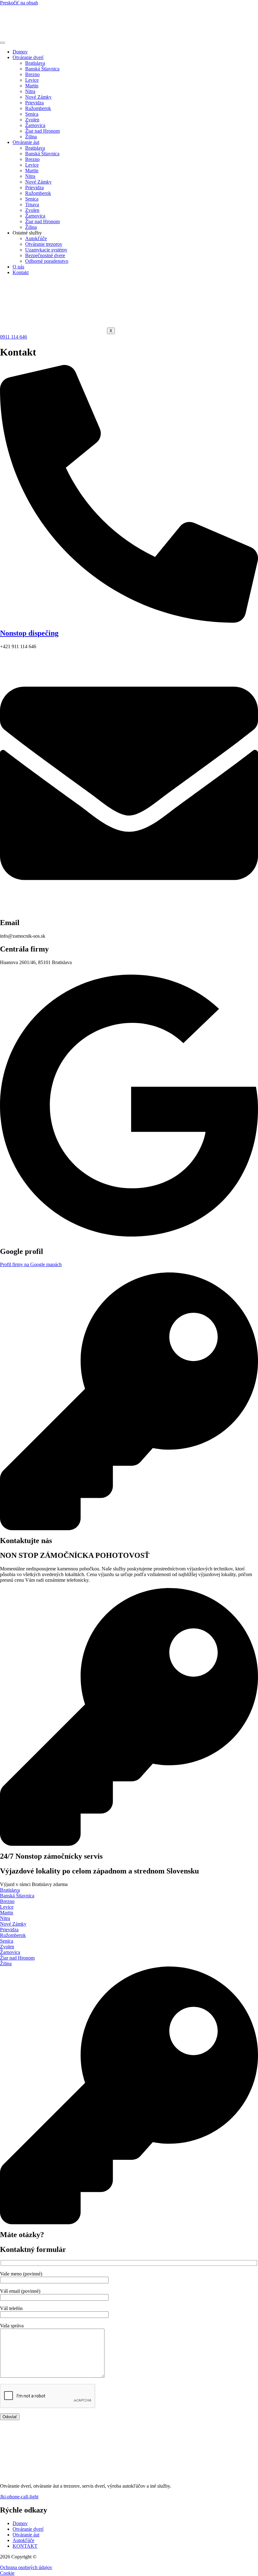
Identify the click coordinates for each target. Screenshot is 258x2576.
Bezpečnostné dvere (45, 255)
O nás (18, 267)
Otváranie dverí (28, 57)
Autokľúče (36, 238)
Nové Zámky (38, 97)
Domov (20, 52)
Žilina (31, 137)
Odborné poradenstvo (47, 261)
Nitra (30, 91)
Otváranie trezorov (44, 244)
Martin (32, 86)
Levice (32, 80)
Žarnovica (35, 125)
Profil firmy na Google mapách (31, 1264)
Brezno (32, 74)
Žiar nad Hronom (42, 131)
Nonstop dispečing (29, 633)
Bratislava (35, 63)
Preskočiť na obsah (19, 3)
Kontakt (21, 272)
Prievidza (34, 103)
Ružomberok (38, 108)
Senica (32, 114)
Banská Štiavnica (42, 69)
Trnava (32, 204)
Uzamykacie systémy (46, 250)
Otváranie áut (26, 142)
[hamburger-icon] (3, 43)
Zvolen (32, 120)
